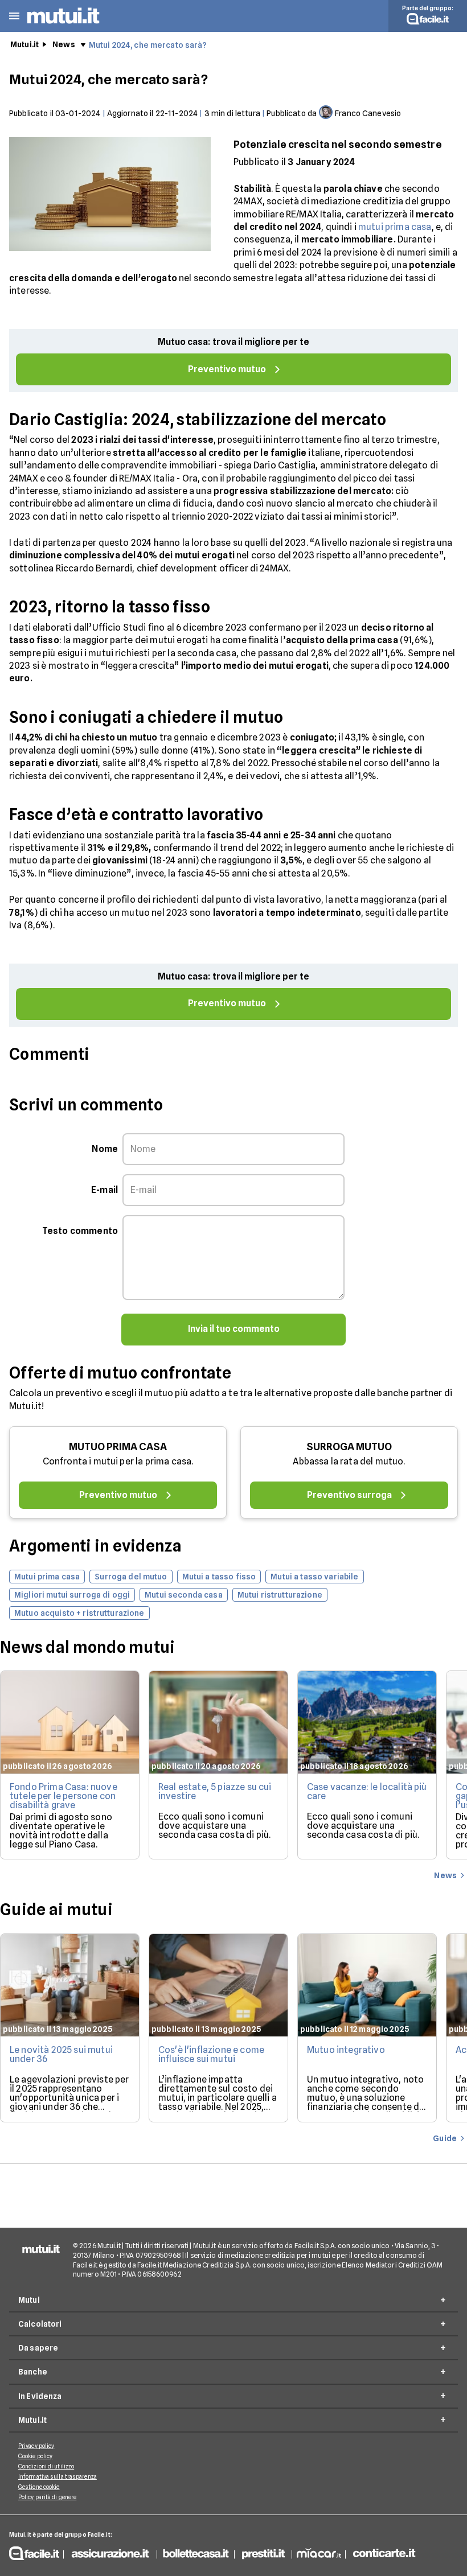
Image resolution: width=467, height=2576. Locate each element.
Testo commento (80, 1231)
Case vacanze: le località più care (367, 1791)
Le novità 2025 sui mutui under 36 (61, 2054)
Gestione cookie (39, 2487)
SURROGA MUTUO (349, 1447)
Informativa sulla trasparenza (58, 2476)
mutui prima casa (395, 227)
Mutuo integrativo (346, 2050)
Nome (105, 1149)
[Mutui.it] (63, 25)
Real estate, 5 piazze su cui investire (215, 1791)
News (64, 44)
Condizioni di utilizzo (46, 2466)
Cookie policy (35, 2456)
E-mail (105, 1190)
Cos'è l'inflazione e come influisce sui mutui (211, 2054)
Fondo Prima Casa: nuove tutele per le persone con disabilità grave (64, 1796)
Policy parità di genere (47, 2497)
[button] (14, 16)
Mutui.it (24, 44)
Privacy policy (36, 2446)
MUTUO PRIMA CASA (118, 1447)
